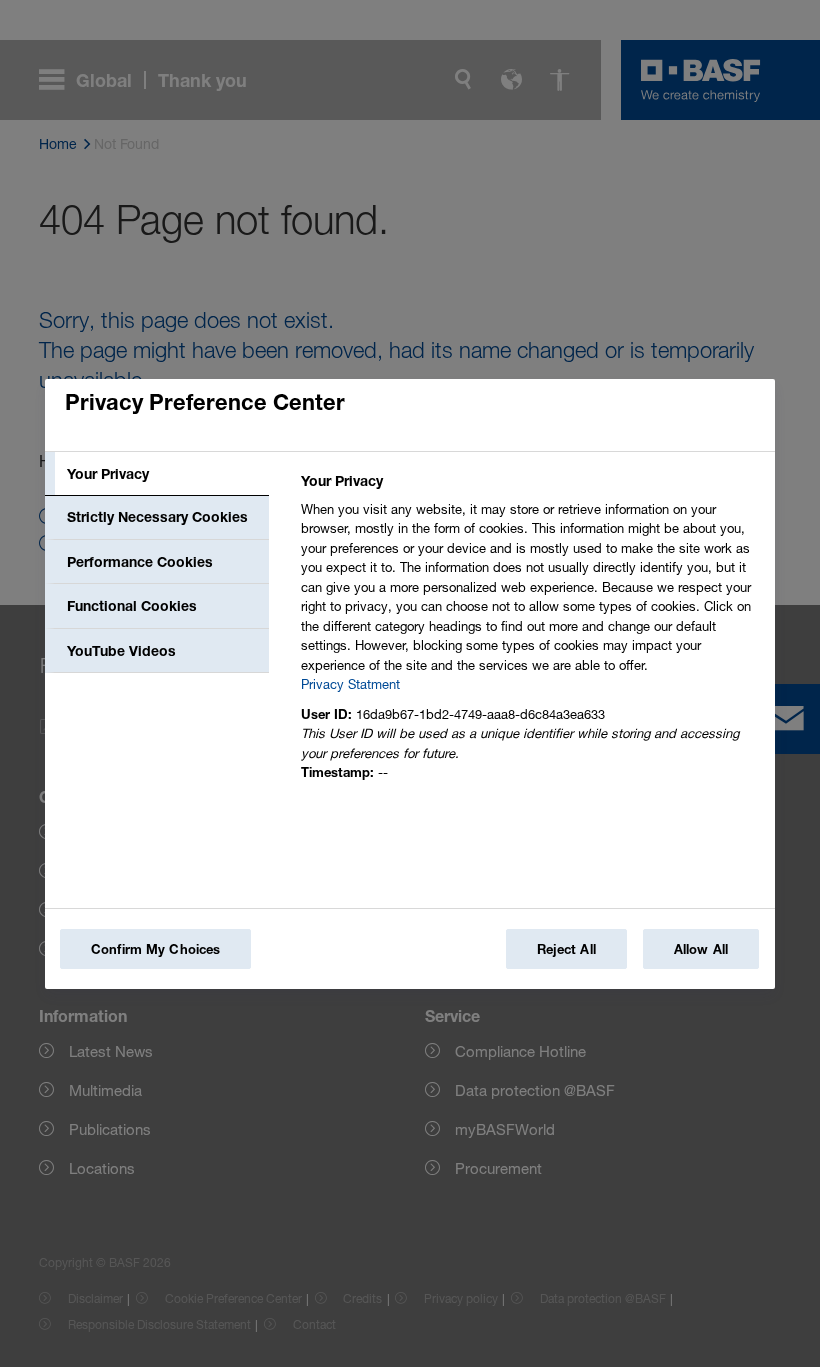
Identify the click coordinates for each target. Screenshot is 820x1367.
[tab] (157, 474)
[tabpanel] (529, 632)
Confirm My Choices (155, 949)
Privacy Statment (350, 684)
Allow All (701, 949)
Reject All (566, 949)
